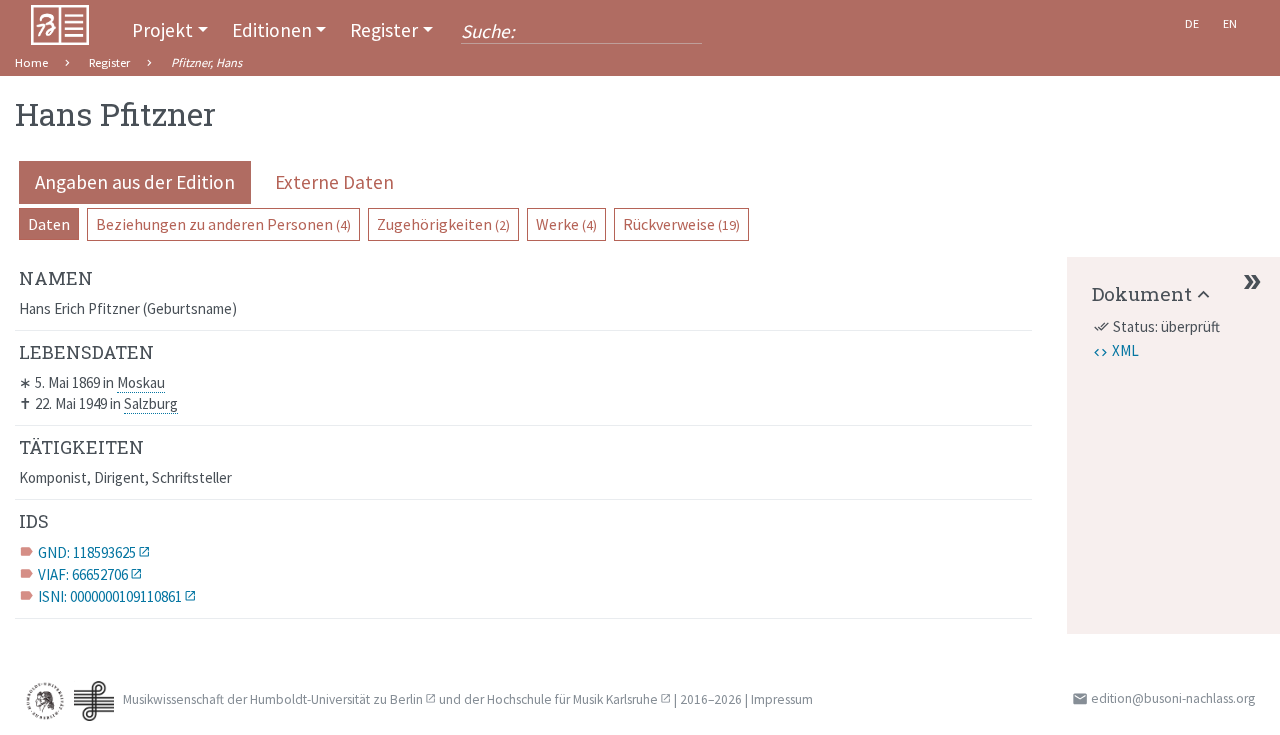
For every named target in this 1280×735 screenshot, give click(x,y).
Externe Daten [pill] (334, 182)
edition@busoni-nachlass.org (1173, 698)
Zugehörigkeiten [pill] (443, 224)
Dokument (1142, 293)
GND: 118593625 (87, 552)
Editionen (272, 30)
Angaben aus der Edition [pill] (135, 182)
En (1230, 23)
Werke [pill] (566, 224)
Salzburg (151, 403)
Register (384, 30)
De (1192, 23)
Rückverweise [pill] (681, 224)
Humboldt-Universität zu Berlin (336, 699)
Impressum (782, 699)
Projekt (162, 30)
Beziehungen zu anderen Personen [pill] (223, 224)
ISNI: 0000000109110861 (110, 596)
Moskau (141, 382)
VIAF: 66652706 (83, 574)
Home (31, 62)
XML (1125, 350)
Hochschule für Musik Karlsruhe (572, 699)
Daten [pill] (49, 224)
